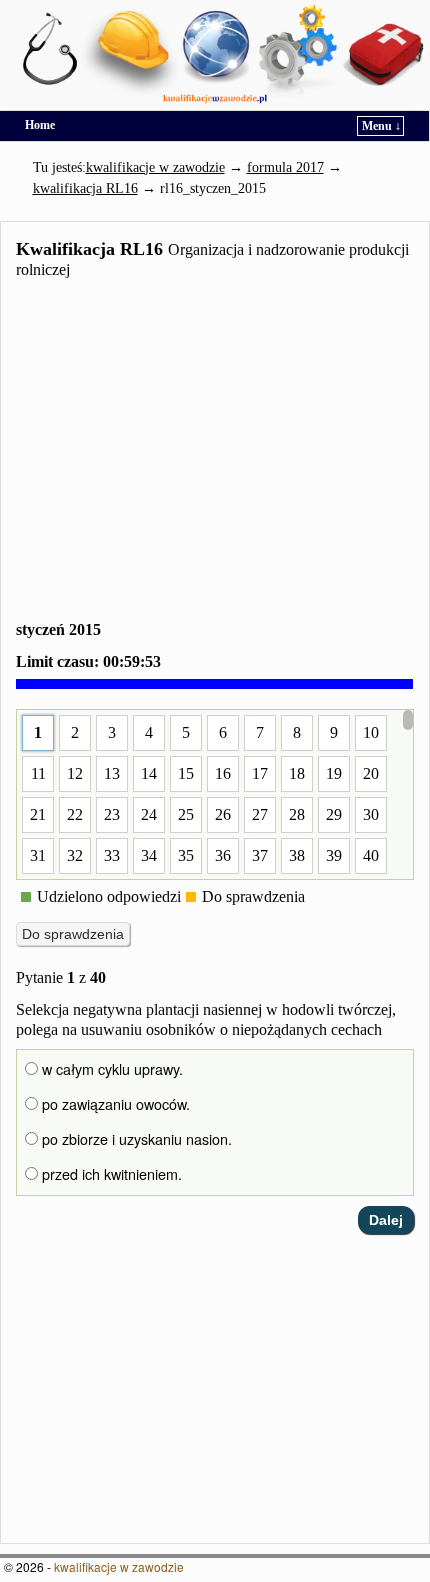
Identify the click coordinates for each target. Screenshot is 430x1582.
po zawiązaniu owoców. (114, 1104)
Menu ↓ (381, 126)
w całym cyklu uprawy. (110, 1069)
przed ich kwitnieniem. (110, 1174)
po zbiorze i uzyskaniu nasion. (135, 1139)
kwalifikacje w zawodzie (119, 1566)
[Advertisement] (215, 453)
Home (40, 125)
